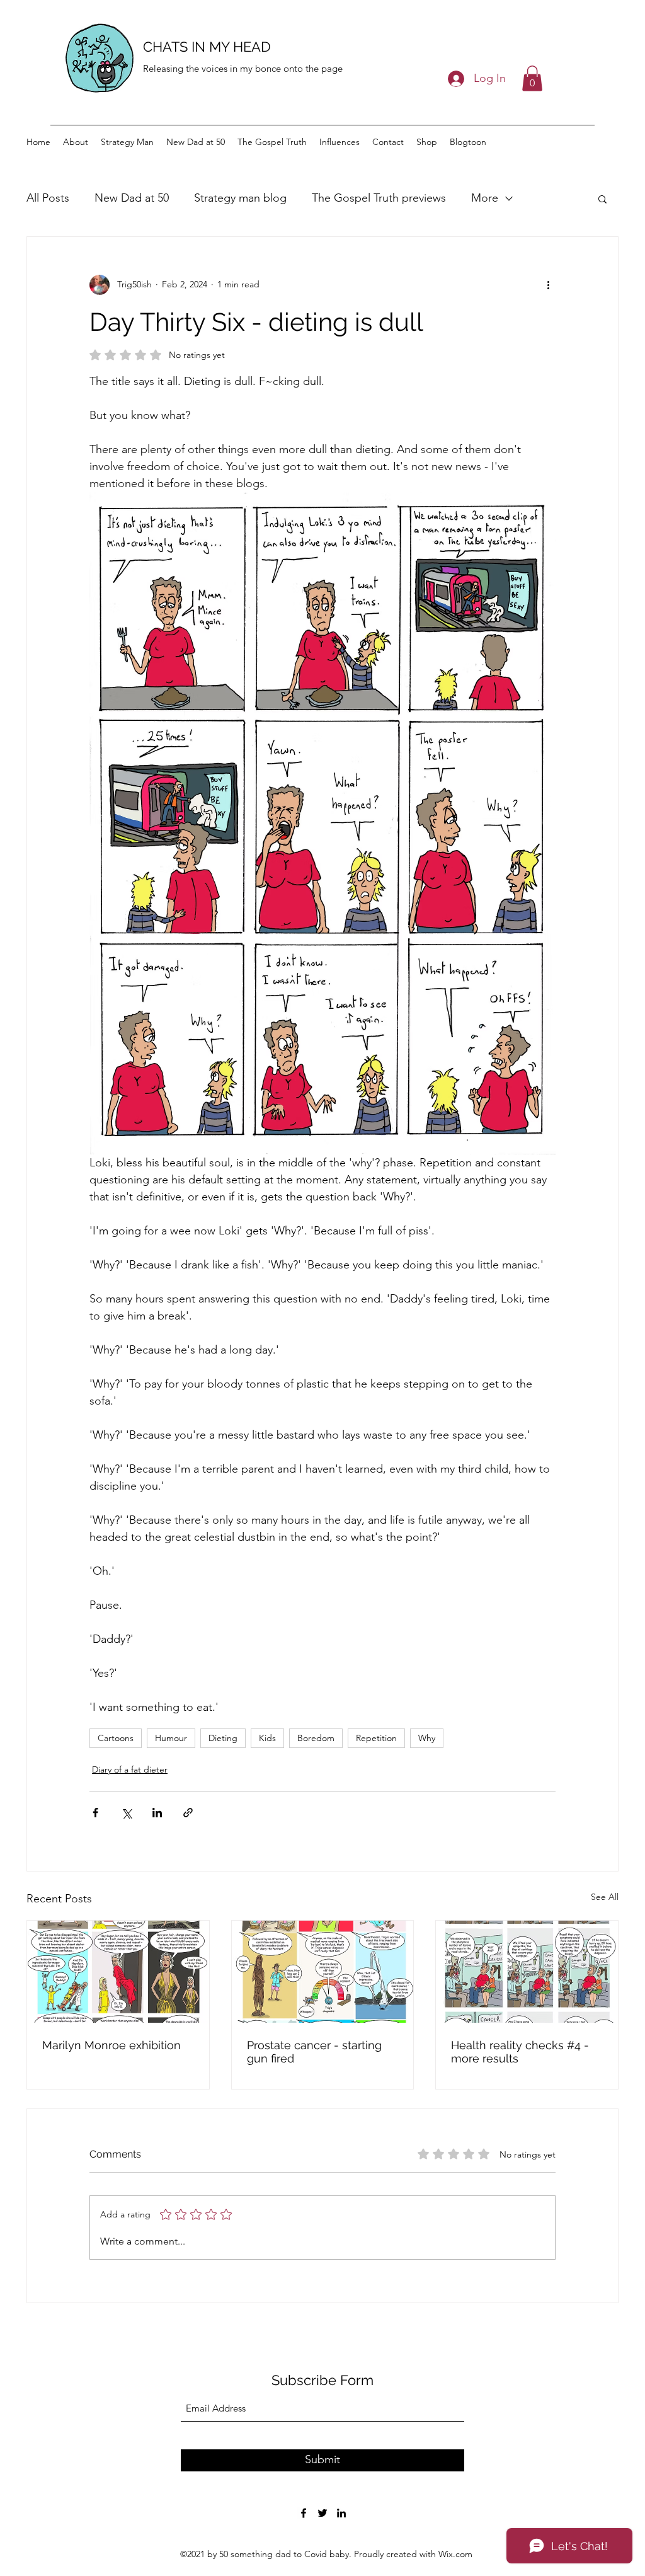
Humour (171, 1738)
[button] (532, 78)
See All (605, 1897)
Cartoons (116, 1738)
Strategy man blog (240, 198)
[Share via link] (188, 1813)
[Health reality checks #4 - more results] (527, 1972)
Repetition (376, 1738)
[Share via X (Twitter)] (126, 1813)
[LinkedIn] (341, 2513)
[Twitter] (322, 2513)
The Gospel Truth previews (379, 198)
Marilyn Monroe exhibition (111, 2045)
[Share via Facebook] (95, 1813)
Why (427, 1738)
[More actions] (548, 285)
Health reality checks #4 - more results (520, 2052)
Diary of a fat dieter (130, 1769)
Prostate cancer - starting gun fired (314, 2052)
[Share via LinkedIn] (157, 1813)
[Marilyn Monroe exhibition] (118, 1972)
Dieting (223, 1738)
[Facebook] (304, 2513)
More (485, 198)
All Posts (48, 198)
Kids (267, 1738)
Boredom (316, 1738)
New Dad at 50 (132, 198)
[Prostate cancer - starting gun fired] (323, 1972)
